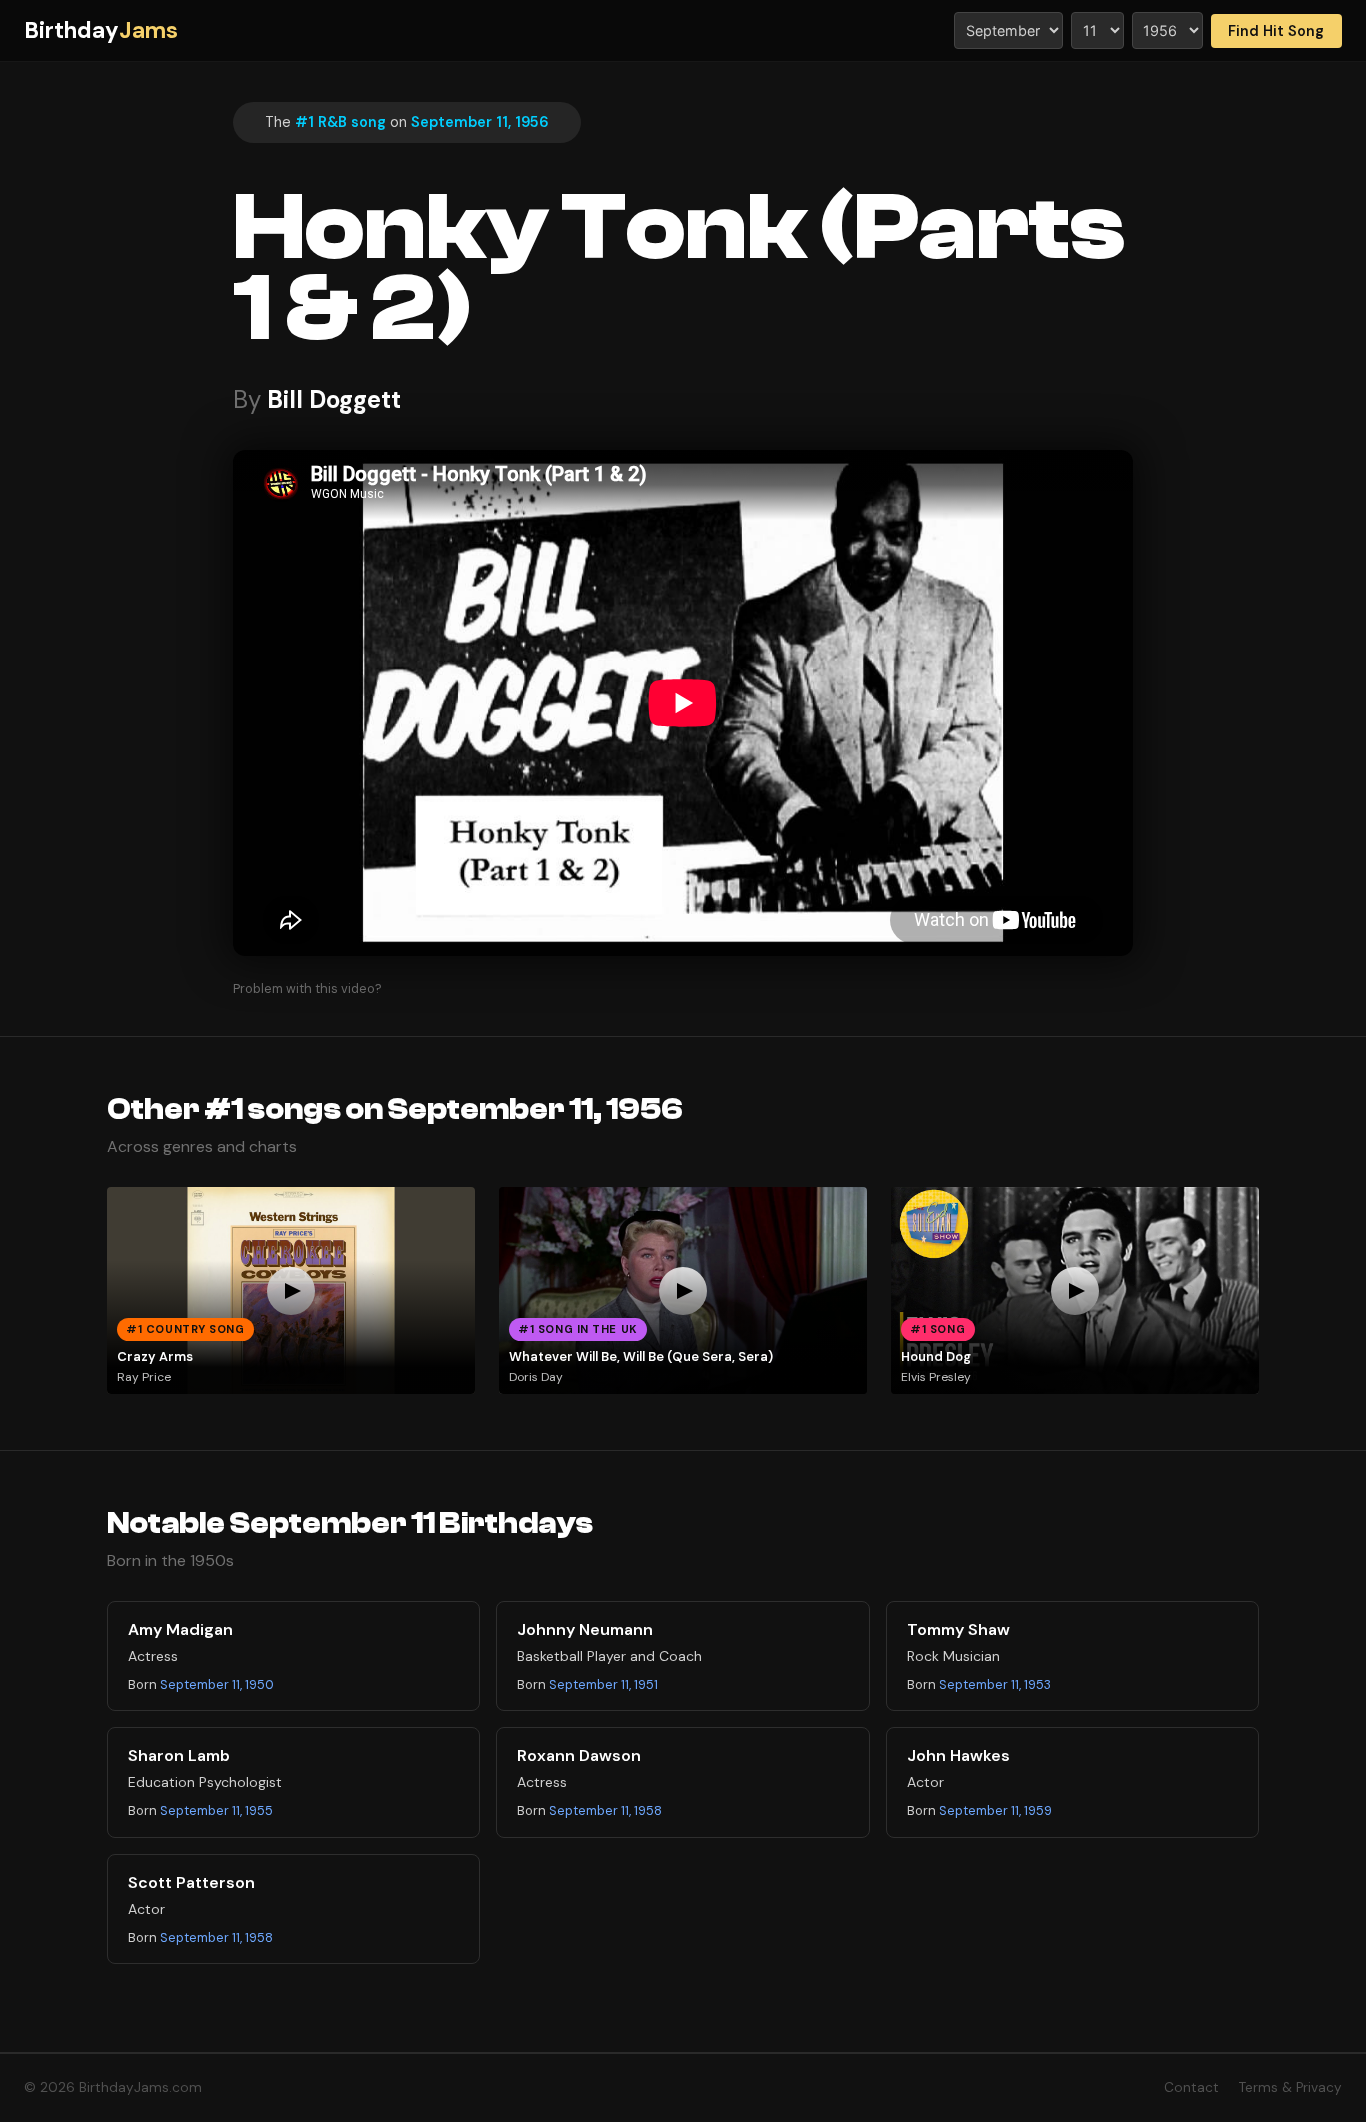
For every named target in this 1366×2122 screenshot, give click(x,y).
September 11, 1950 (217, 1684)
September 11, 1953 (995, 1684)
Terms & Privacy (1290, 2087)
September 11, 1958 (605, 1810)
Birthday (101, 30)
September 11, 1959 (995, 1810)
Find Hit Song (1276, 31)
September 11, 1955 (216, 1810)
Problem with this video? (307, 988)
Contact (1191, 2087)
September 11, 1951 (603, 1684)
